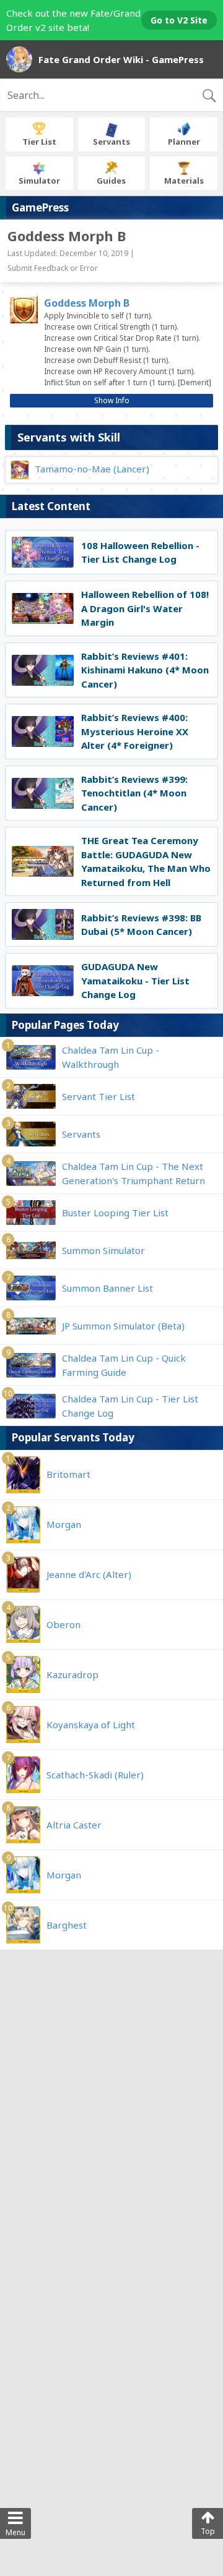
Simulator (39, 181)
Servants (111, 142)
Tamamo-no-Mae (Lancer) (92, 469)
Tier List (39, 142)
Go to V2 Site (179, 20)
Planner (184, 142)
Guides (111, 181)
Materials (184, 181)
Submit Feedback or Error (53, 268)
